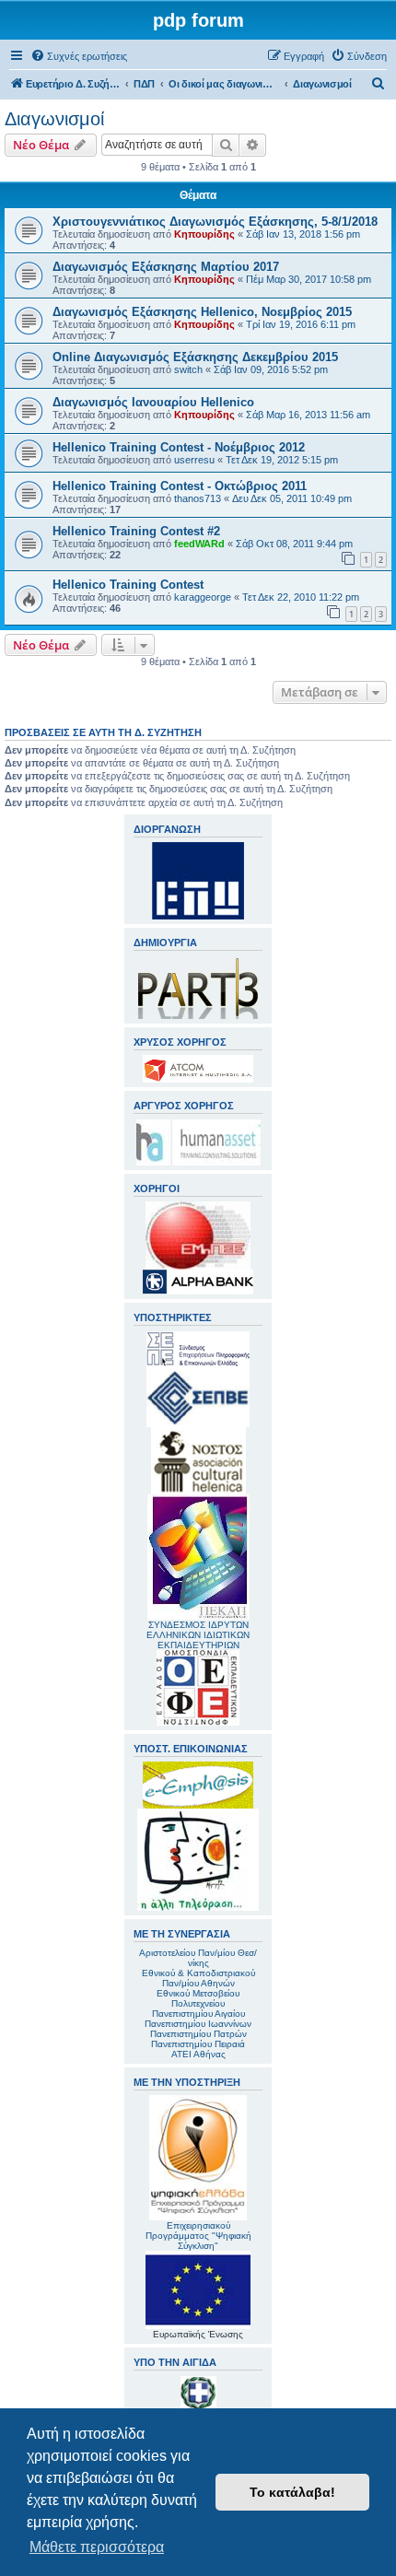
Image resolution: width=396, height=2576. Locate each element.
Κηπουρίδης (204, 234)
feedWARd (199, 544)
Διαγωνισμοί (54, 119)
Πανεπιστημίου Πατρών (198, 2034)
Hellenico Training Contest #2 (136, 531)
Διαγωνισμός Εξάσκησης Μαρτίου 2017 (166, 267)
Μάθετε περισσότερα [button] (97, 2547)
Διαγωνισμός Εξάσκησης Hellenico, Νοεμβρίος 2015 (202, 312)
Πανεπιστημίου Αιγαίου (198, 2014)
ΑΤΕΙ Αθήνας (198, 2054)
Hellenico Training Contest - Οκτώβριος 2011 (180, 486)
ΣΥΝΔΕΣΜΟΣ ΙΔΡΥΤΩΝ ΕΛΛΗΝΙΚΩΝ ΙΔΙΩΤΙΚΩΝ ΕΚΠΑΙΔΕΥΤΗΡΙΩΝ (198, 1635)
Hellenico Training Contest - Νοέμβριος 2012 (179, 447)
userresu (194, 460)
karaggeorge (203, 597)
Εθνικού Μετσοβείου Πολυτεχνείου (198, 1998)
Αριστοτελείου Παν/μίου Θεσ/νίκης (198, 1958)
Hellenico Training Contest (128, 585)
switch (188, 369)
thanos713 (198, 498)
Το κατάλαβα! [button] (292, 2492)
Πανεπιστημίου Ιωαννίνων (198, 2024)
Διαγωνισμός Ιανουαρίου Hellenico (153, 402)
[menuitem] (79, 56)
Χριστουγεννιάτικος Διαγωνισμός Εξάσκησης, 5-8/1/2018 (215, 222)
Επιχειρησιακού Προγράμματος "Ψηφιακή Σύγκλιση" (198, 2236)
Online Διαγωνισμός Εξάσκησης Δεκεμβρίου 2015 (195, 357)
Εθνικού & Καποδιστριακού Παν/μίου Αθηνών (198, 1978)
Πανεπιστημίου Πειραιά (198, 2044)
